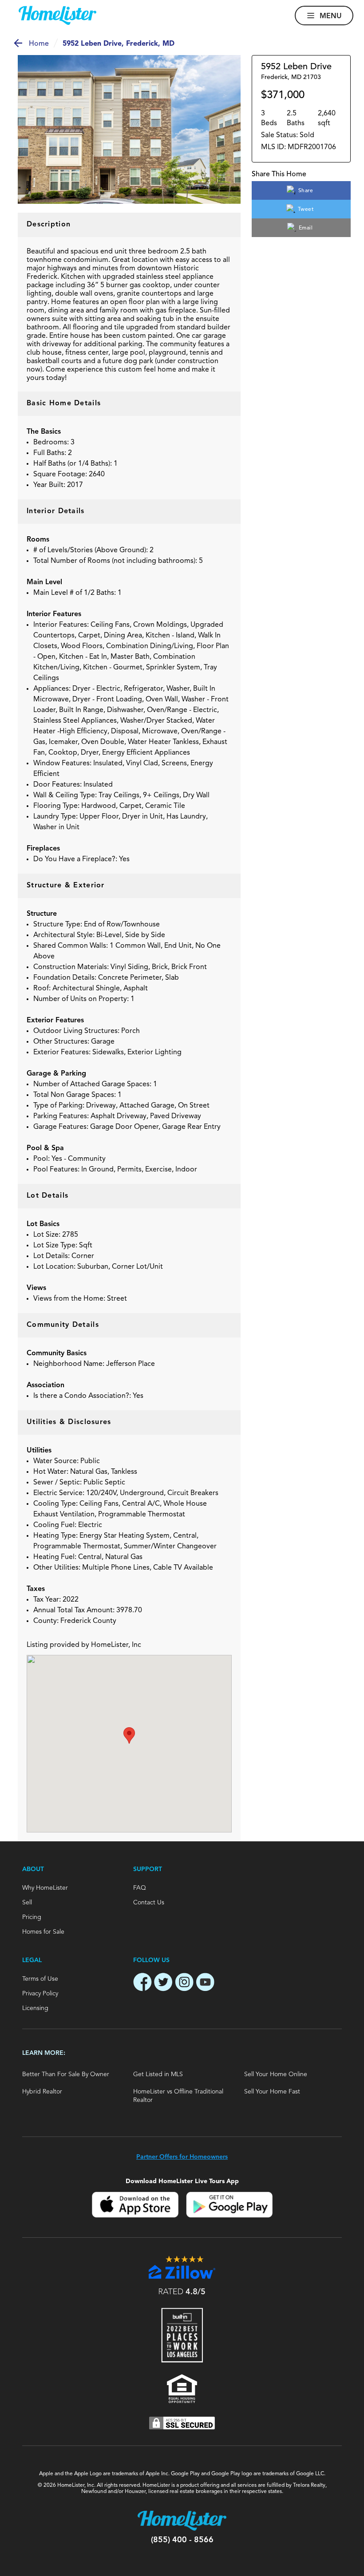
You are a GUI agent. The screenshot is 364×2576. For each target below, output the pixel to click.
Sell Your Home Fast (272, 2092)
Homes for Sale (43, 1932)
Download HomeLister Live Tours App (182, 2181)
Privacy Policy (40, 1994)
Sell (27, 1903)
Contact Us (149, 1903)
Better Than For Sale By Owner (66, 2074)
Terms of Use (40, 1979)
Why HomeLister (45, 1888)
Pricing (32, 1917)
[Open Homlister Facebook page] (142, 1983)
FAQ (140, 1888)
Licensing (35, 2008)
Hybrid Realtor (42, 2092)
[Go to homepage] (57, 16)
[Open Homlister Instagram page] (184, 1983)
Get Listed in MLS (158, 2074)
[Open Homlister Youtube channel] (205, 1983)
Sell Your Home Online (276, 2074)
